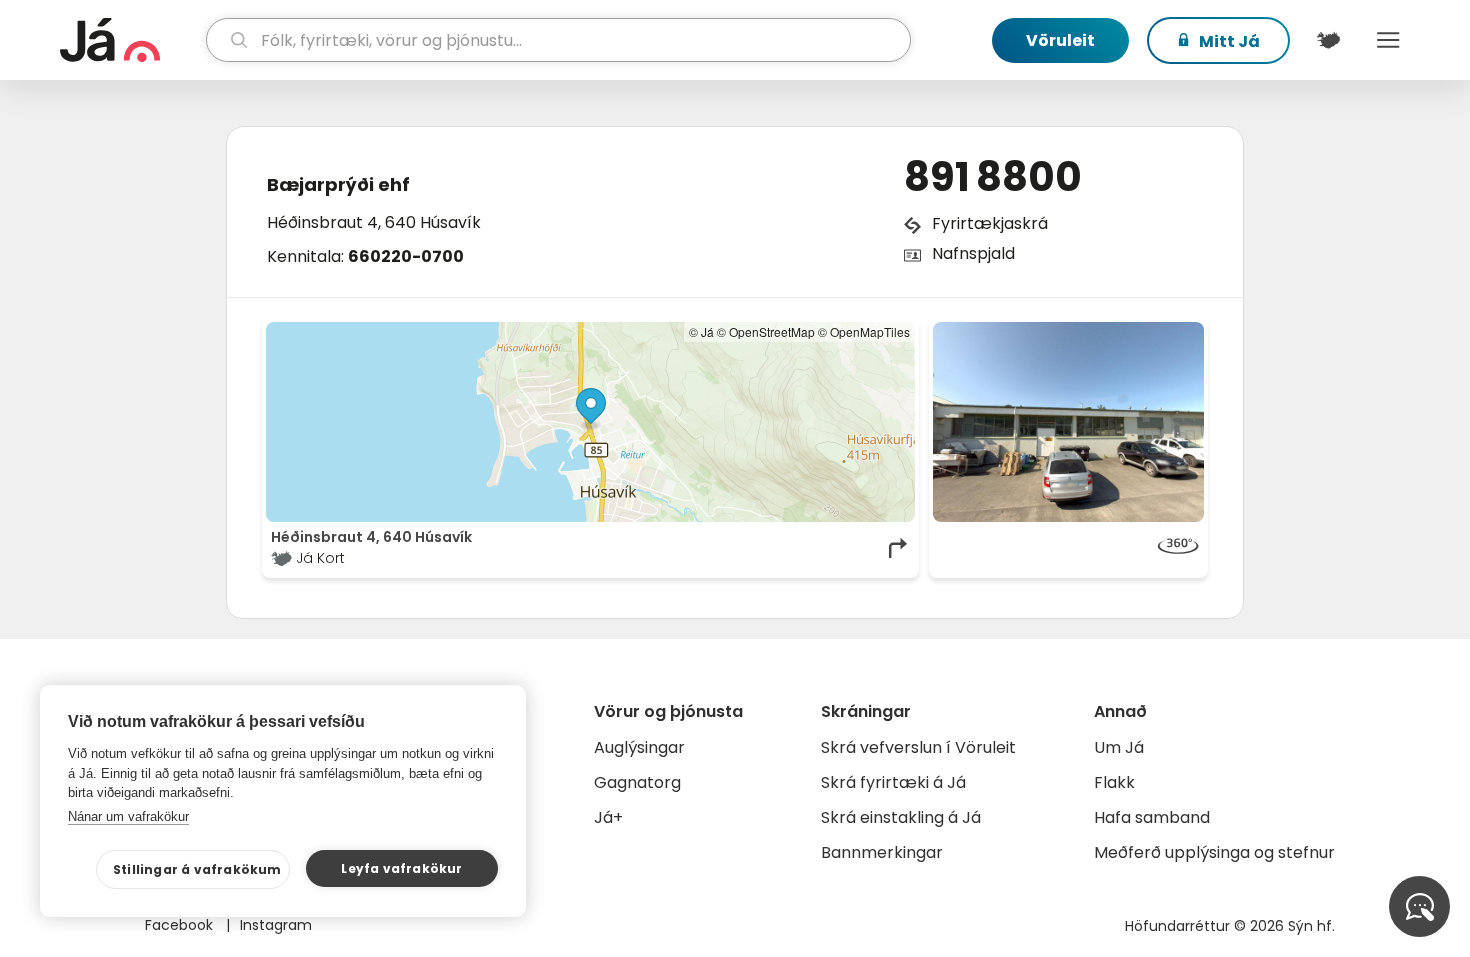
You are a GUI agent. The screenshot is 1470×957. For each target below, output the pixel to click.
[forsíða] (130, 40)
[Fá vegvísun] (899, 548)
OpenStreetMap (772, 331)
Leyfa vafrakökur (401, 868)
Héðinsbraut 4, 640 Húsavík (374, 222)
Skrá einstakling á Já (901, 817)
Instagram (276, 925)
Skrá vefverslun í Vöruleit (918, 747)
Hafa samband (1152, 817)
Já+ (608, 817)
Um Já (1119, 747)
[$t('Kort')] (1328, 40)
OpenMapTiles (870, 331)
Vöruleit (1060, 40)
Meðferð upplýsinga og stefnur (1214, 852)
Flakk (1114, 782)
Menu (1388, 40)
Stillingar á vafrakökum (197, 869)
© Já (701, 331)
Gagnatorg (637, 782)
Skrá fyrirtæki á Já (893, 782)
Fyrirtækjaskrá (990, 223)
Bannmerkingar (882, 852)
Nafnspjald (973, 253)
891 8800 (993, 177)
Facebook (181, 925)
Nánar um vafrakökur (128, 816)
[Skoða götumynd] (1069, 422)
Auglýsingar (639, 747)
